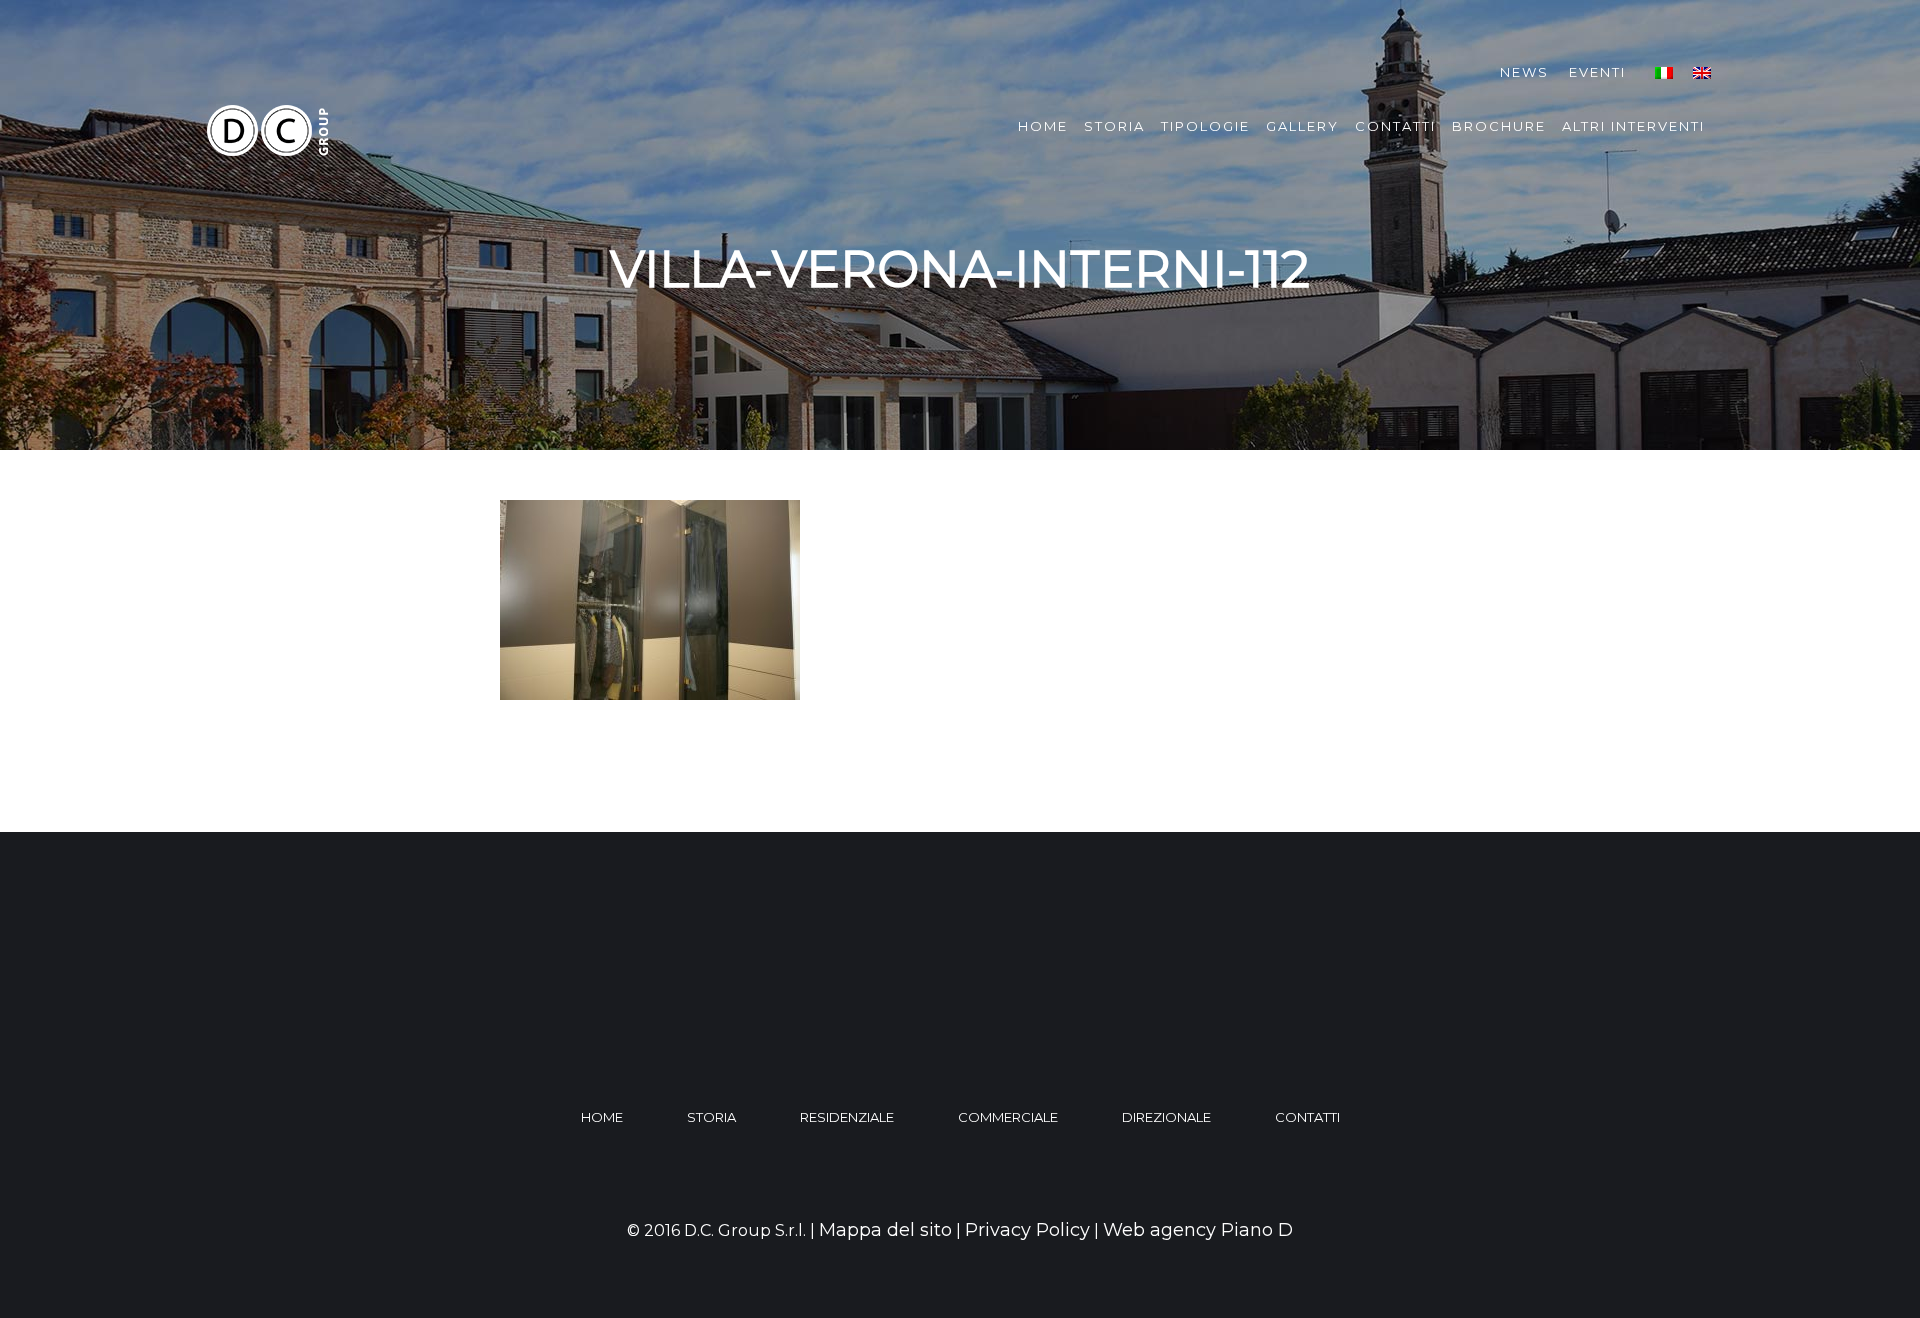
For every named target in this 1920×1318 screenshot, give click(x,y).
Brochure (1499, 126)
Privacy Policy (1027, 1230)
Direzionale (1166, 1117)
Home (1043, 126)
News (1524, 72)
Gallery (1302, 126)
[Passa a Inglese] (1702, 72)
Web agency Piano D (1198, 1230)
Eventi (1597, 72)
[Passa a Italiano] (1664, 72)
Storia (1114, 126)
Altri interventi (1633, 126)
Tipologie (1205, 126)
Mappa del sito (885, 1230)
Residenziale (847, 1117)
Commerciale (1008, 1117)
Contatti (1395, 126)
